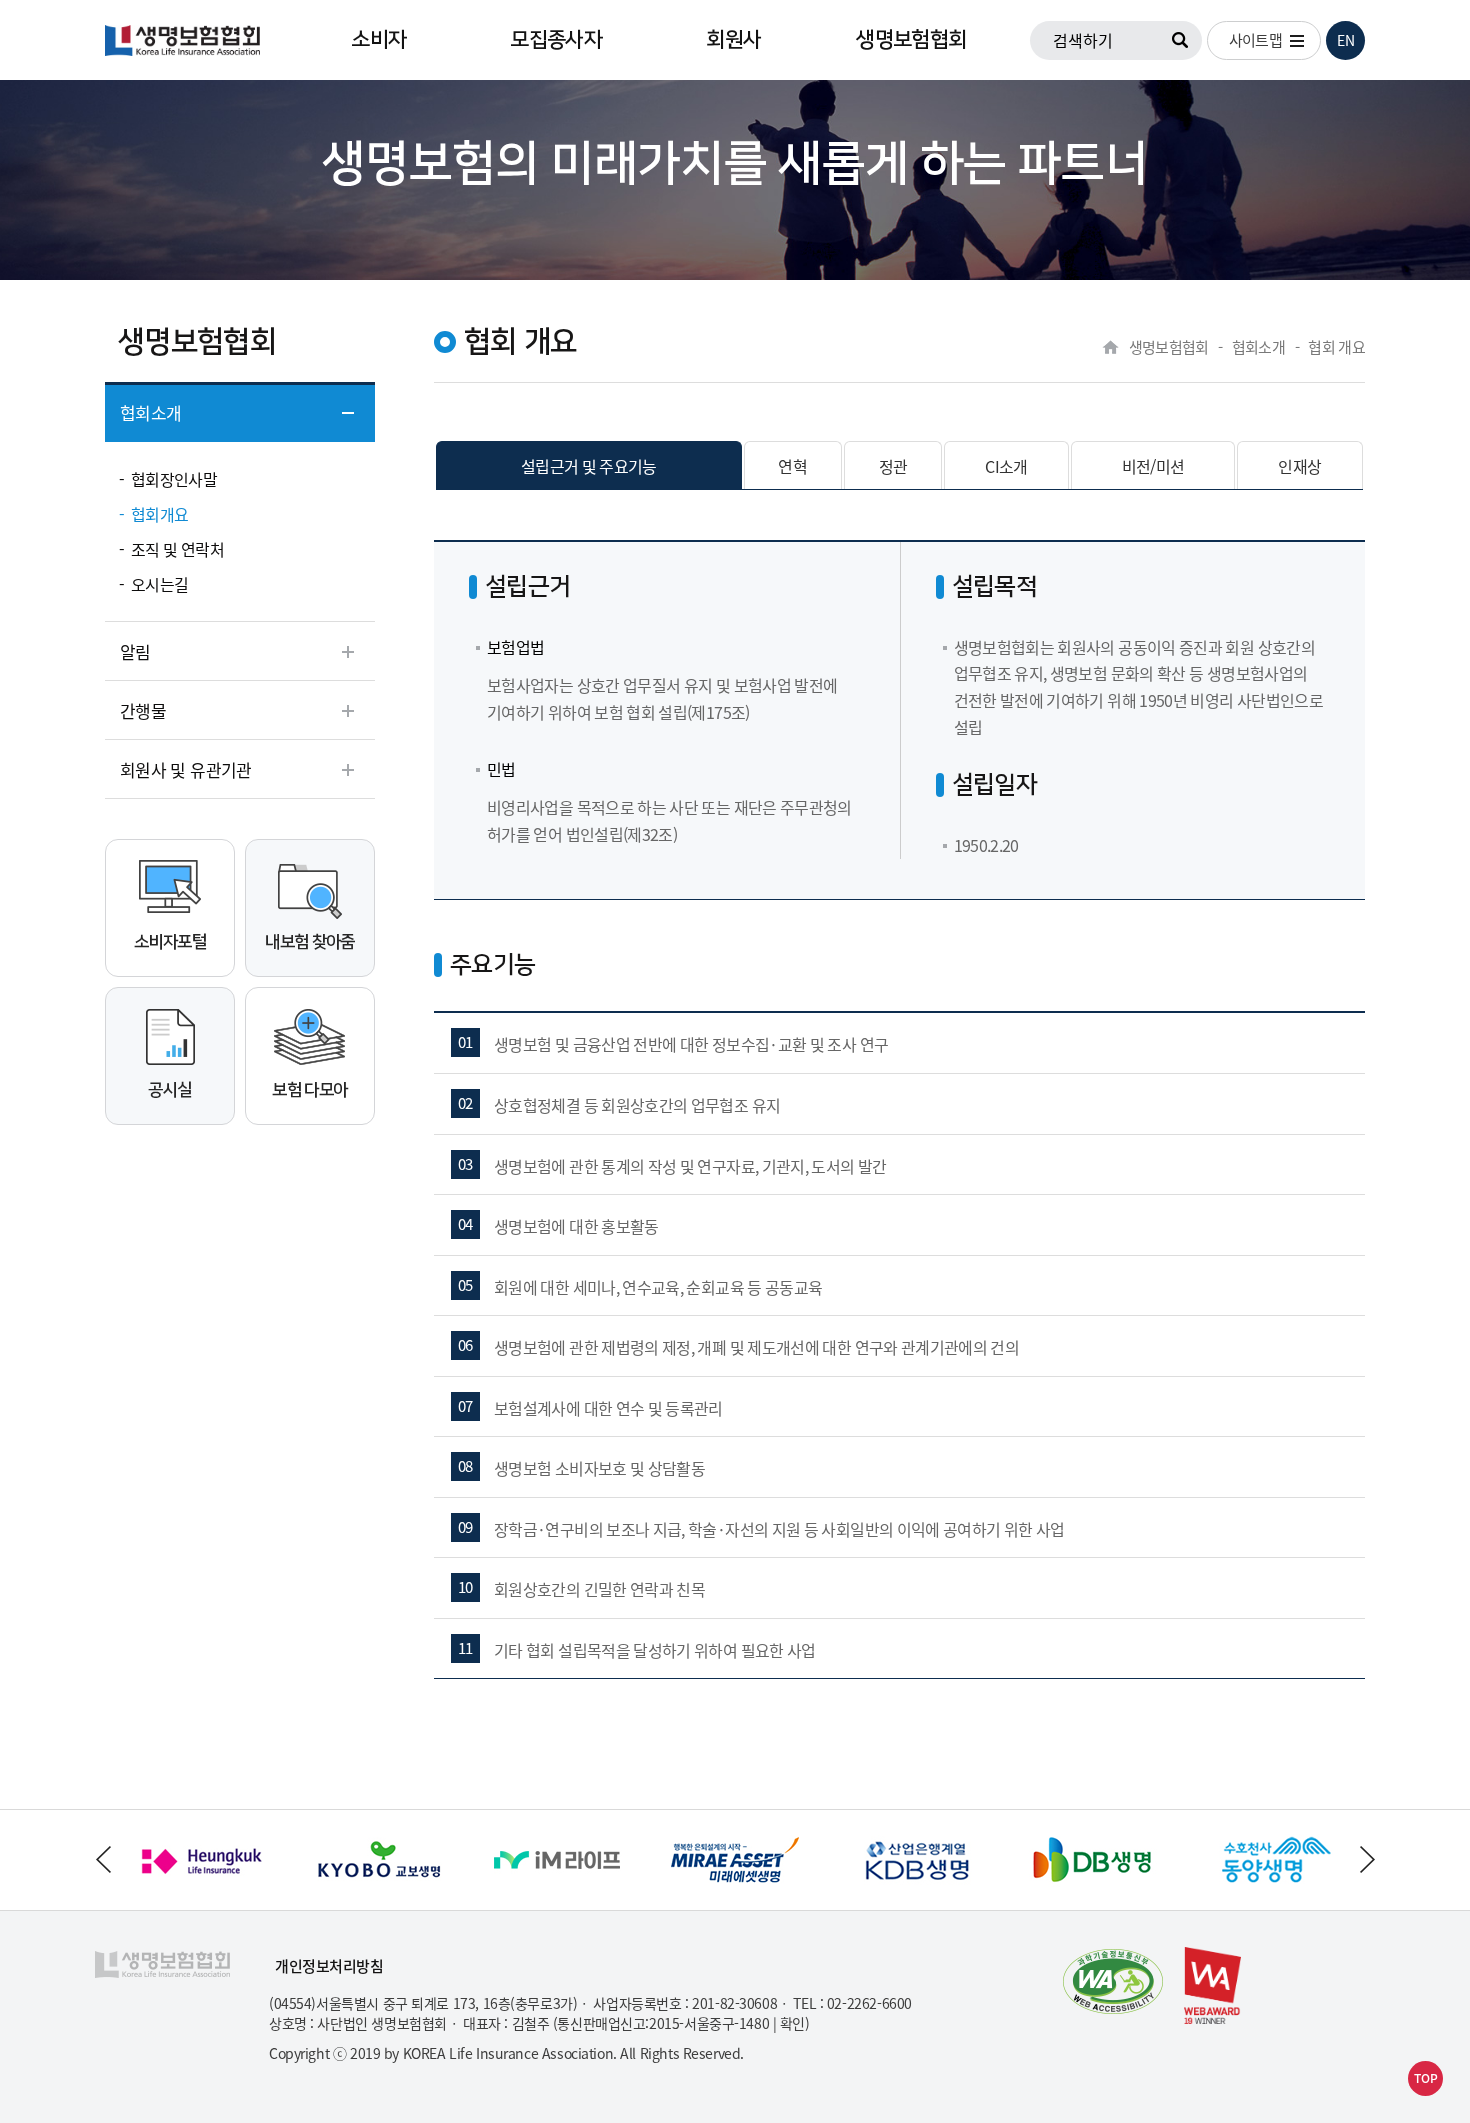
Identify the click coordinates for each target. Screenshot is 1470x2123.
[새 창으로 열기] (201, 1823)
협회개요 (159, 514)
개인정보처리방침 (329, 1966)
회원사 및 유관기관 (186, 769)
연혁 (792, 466)
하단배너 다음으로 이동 (1367, 1859)
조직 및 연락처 (177, 549)
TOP (1426, 2078)
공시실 (169, 1090)
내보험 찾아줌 (310, 942)
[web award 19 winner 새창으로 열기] (1212, 1985)
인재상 (1299, 466)
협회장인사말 (174, 479)
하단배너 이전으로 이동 (103, 1859)
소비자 (378, 39)
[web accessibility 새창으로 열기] (1113, 1982)
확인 (792, 2023)
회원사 (733, 39)
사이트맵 (1255, 40)
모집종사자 (556, 39)
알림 (135, 651)
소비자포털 (170, 942)
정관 (893, 466)
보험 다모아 (309, 1090)
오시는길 (159, 584)
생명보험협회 (911, 39)
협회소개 (150, 412)
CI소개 (1006, 466)
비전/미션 (1153, 466)
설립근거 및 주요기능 (589, 466)
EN (1346, 40)
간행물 (143, 710)
